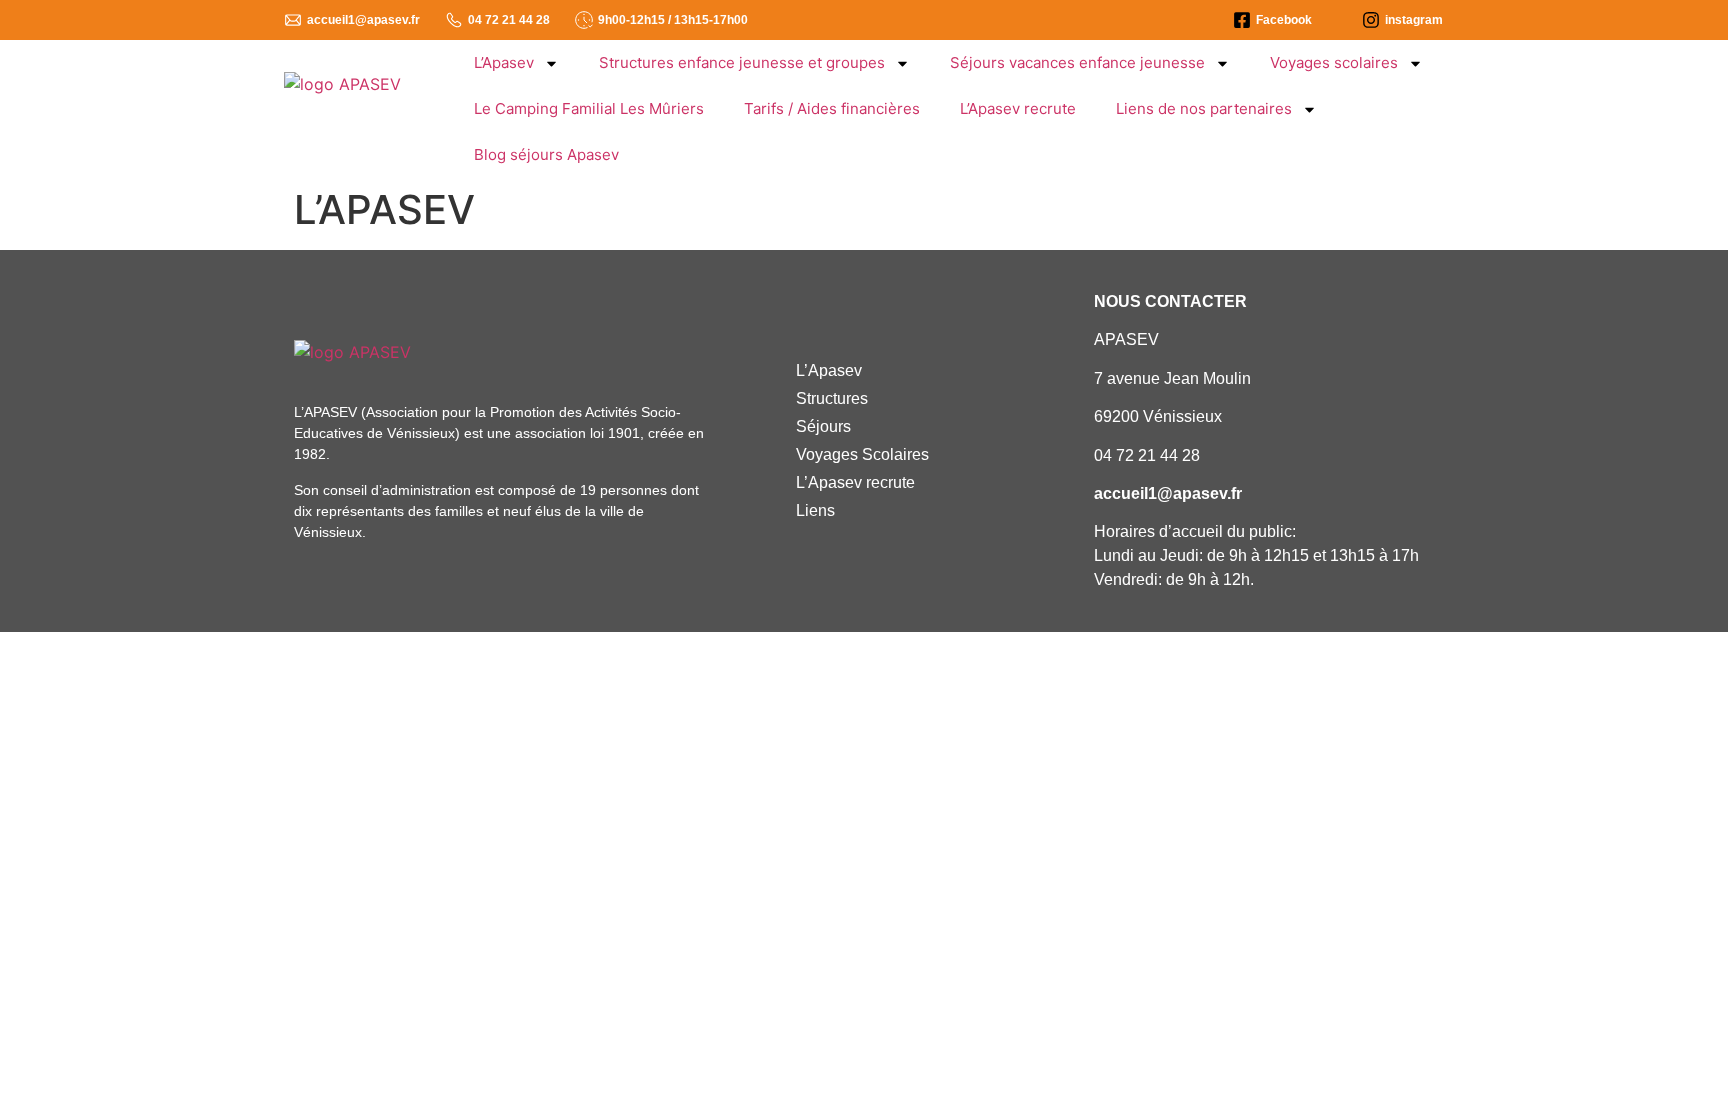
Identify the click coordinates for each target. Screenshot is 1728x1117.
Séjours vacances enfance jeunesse (1077, 62)
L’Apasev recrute (1018, 108)
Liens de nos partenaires (1204, 108)
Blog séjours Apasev (546, 154)
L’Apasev (504, 62)
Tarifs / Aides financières (832, 108)
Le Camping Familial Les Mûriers (589, 108)
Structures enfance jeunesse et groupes (742, 62)
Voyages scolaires (1334, 62)
